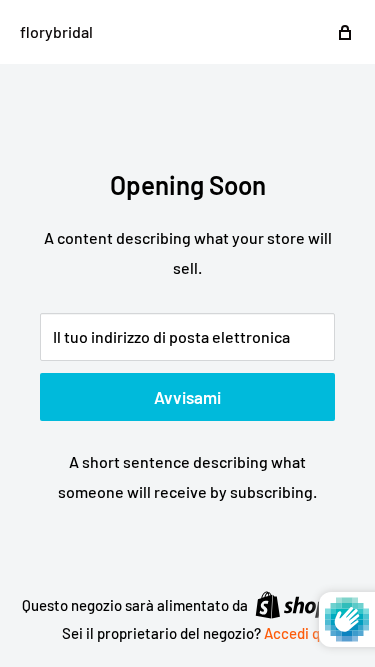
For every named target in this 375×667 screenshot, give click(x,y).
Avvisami (187, 397)
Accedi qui (298, 633)
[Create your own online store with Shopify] (304, 604)
